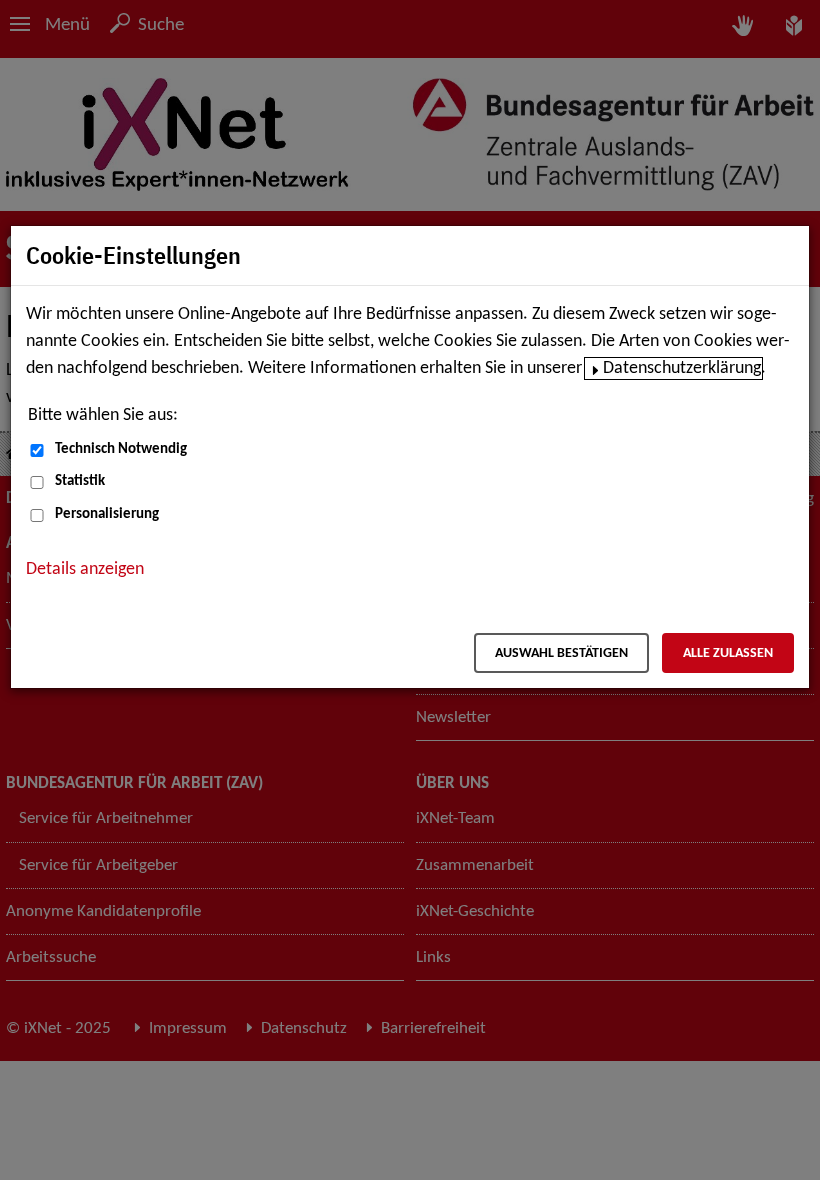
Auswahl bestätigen (561, 653)
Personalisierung (107, 514)
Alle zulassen (728, 653)
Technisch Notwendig (121, 449)
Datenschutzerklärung (682, 368)
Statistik (80, 481)
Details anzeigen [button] (85, 569)
